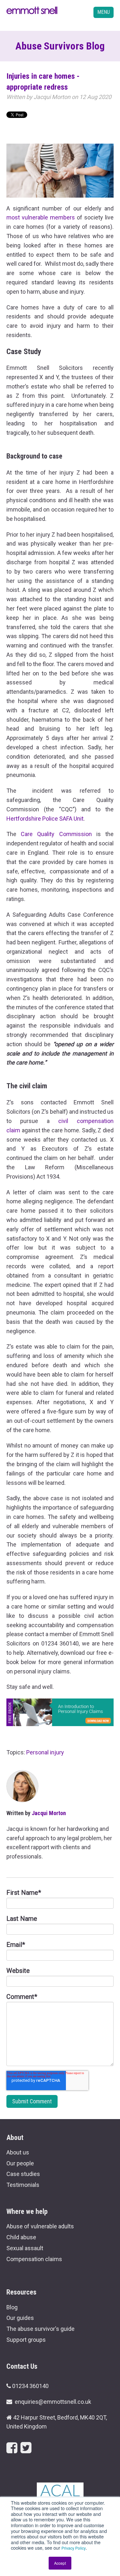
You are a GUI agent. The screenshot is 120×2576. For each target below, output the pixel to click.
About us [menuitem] (18, 2152)
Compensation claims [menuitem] (34, 2259)
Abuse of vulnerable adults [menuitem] (40, 2226)
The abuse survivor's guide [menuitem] (40, 2329)
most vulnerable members (41, 217)
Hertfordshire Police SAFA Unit (45, 819)
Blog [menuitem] (12, 2307)
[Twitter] (26, 2448)
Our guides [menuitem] (20, 2318)
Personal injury (45, 1752)
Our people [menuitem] (20, 2163)
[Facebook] (12, 2448)
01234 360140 (30, 2386)
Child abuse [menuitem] (21, 2237)
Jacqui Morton (52, 97)
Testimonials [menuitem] (23, 2185)
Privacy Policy (74, 2548)
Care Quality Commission (56, 834)
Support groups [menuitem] (26, 2340)
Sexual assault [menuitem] (25, 2248)
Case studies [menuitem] (23, 2174)
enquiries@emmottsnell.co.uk (53, 2402)
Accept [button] (60, 2563)
